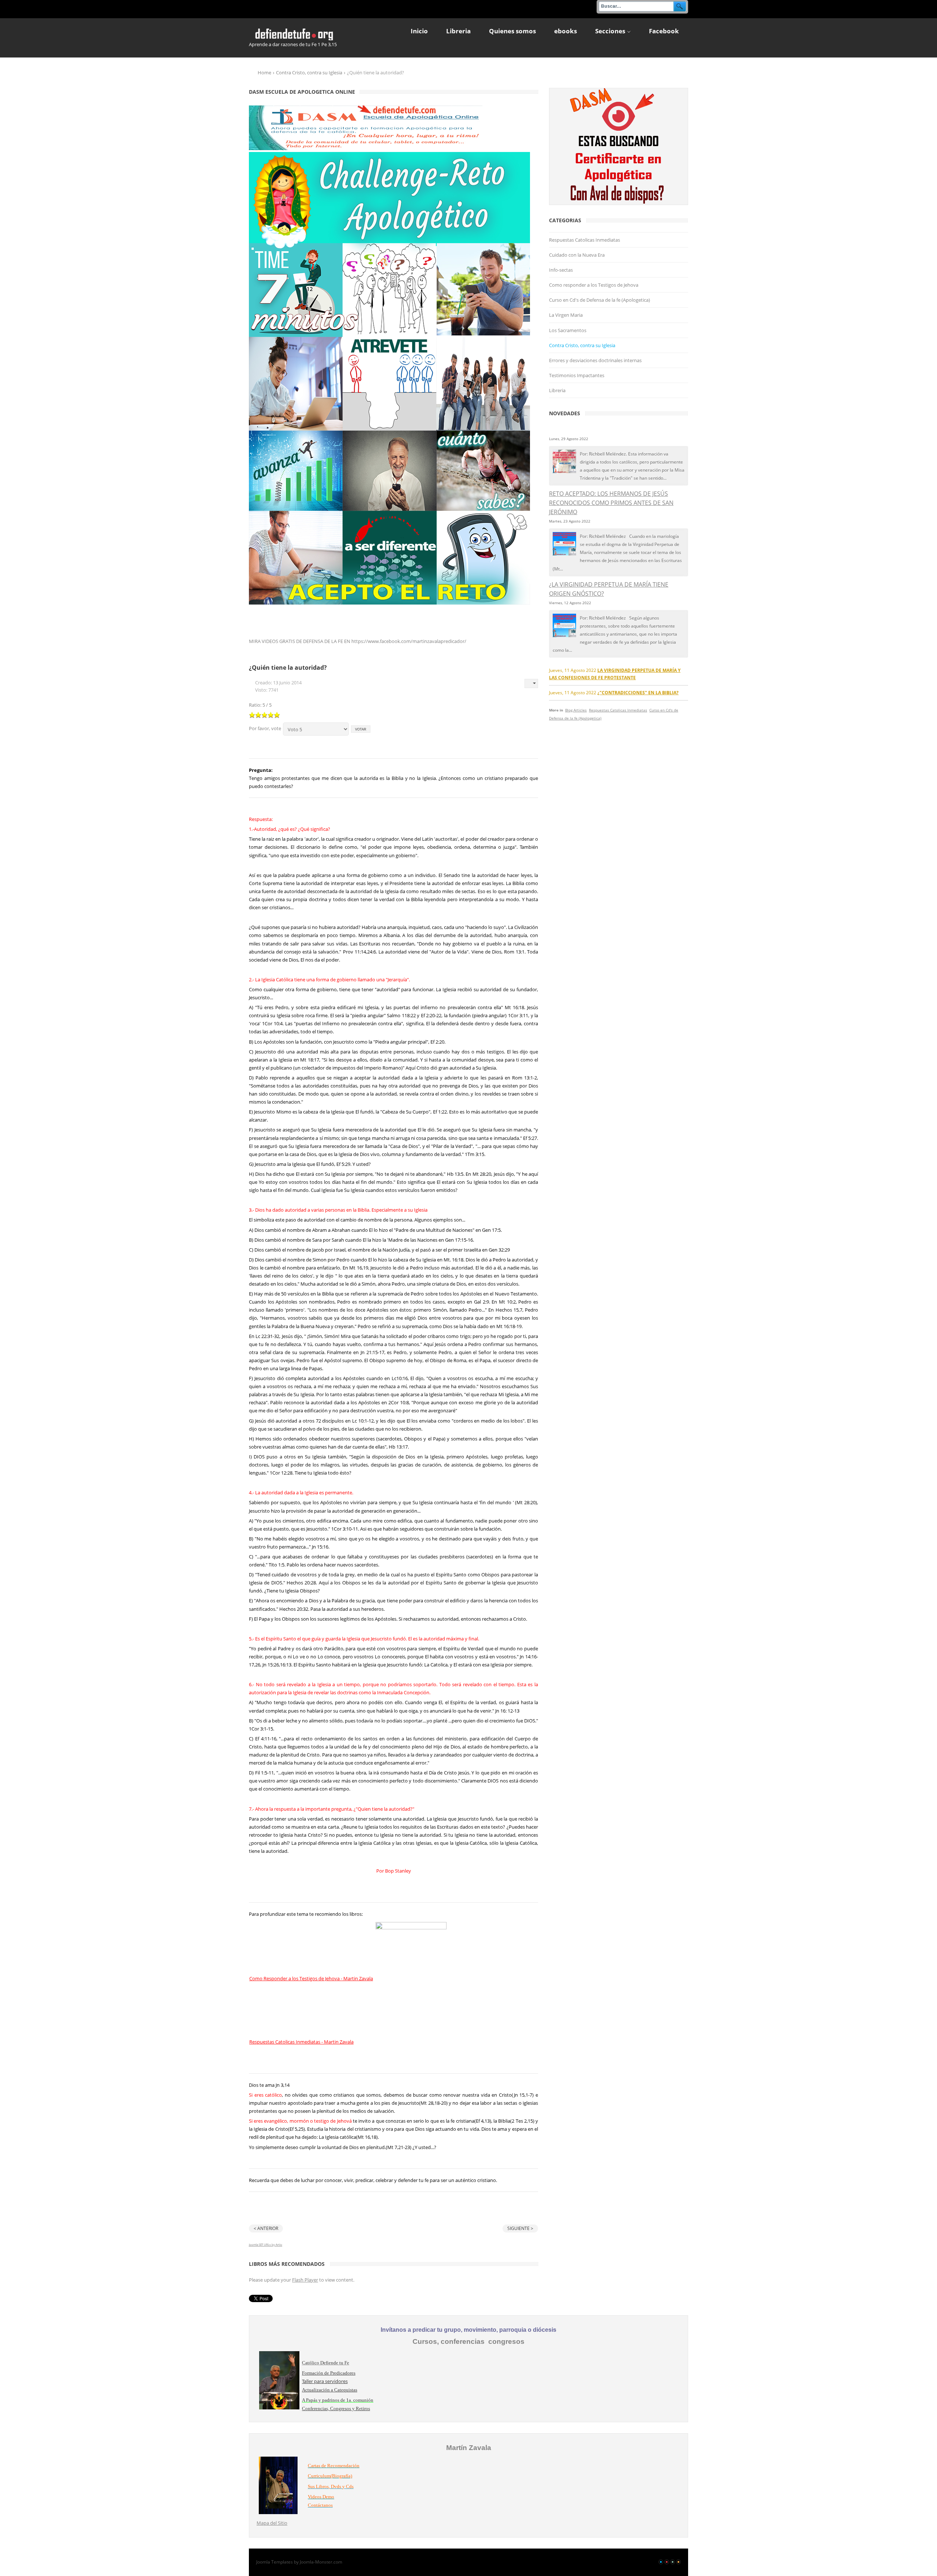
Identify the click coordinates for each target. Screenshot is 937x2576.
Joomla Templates (275, 2562)
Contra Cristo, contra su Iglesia (309, 73)
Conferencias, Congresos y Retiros (336, 2408)
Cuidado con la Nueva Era (577, 255)
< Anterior (266, 2228)
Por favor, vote (265, 728)
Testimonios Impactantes (577, 375)
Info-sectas (561, 270)
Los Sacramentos (568, 330)
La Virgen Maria (566, 315)
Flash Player (305, 2280)
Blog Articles (576, 710)
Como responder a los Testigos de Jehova (594, 285)
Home (264, 73)
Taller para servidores (325, 2381)
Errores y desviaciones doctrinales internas (595, 360)
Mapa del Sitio (272, 2523)
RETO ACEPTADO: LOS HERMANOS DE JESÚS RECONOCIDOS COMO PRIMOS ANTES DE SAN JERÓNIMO (611, 503)
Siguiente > (520, 2228)
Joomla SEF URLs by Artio (266, 2244)
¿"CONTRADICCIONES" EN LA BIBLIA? (638, 692)
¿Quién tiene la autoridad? (288, 668)
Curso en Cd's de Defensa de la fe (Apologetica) (600, 300)
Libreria (557, 390)
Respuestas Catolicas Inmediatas (585, 240)
